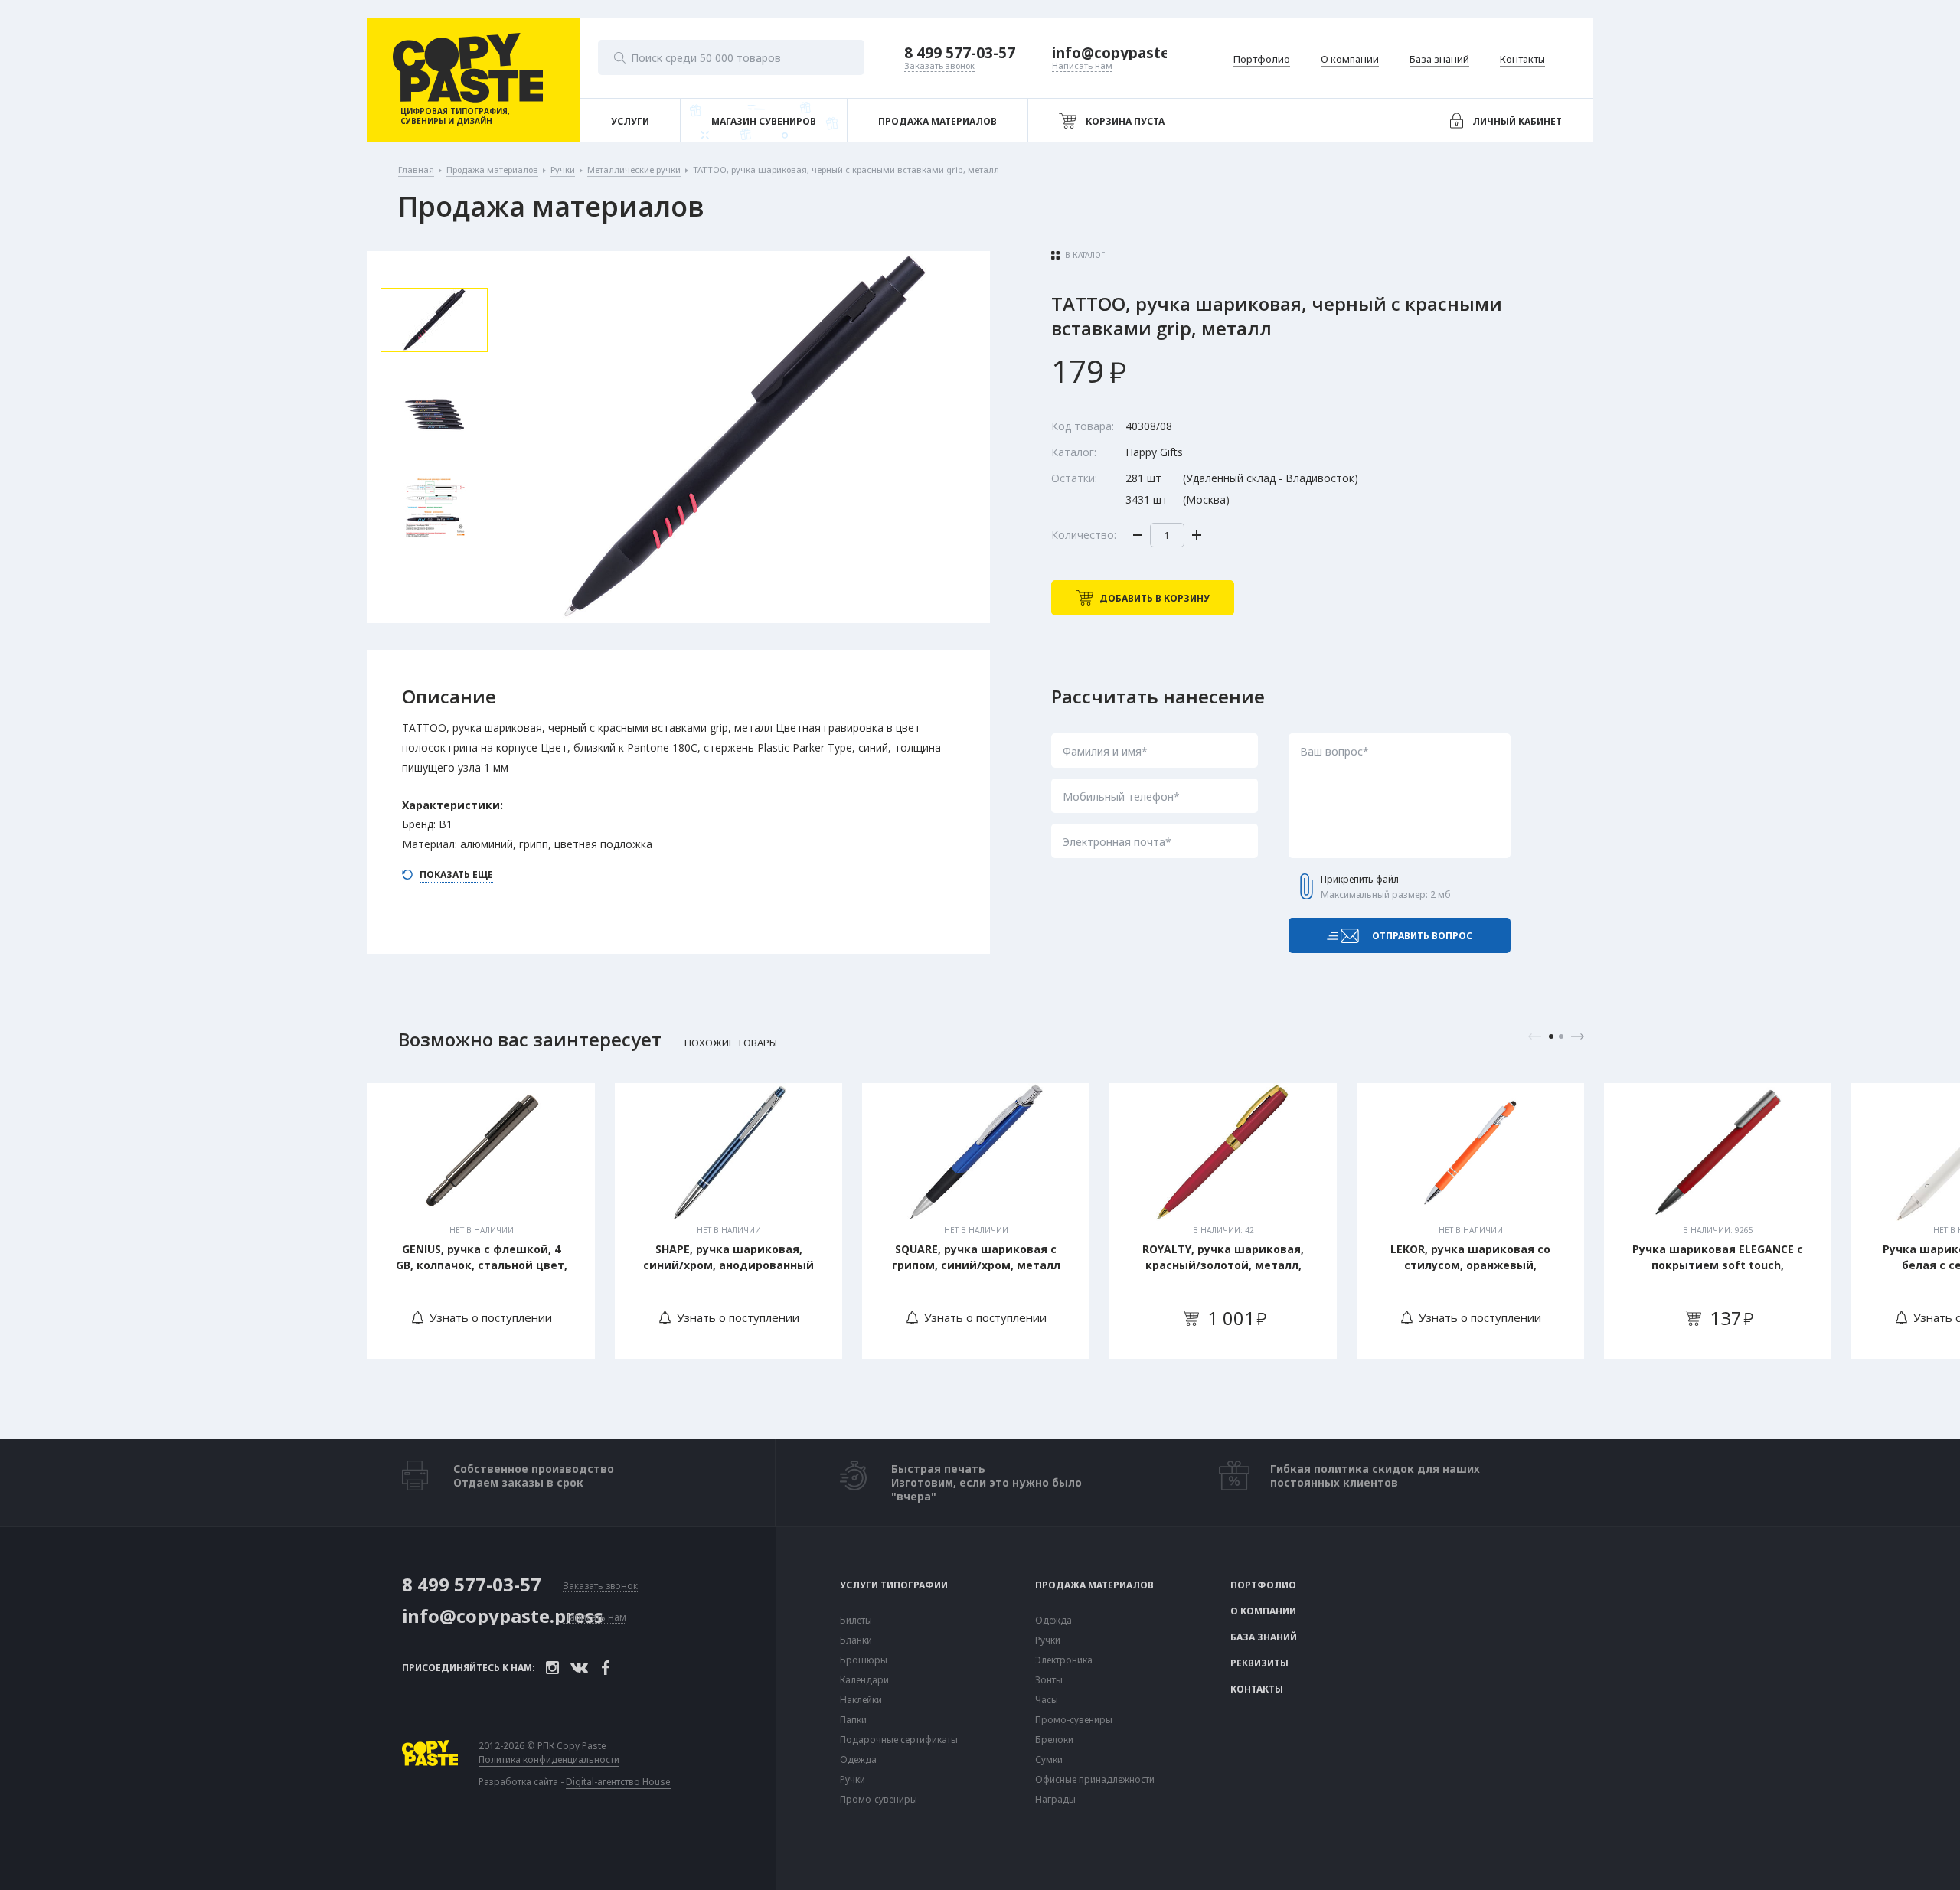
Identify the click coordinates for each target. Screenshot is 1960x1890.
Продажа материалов (1094, 1585)
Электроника (1064, 1660)
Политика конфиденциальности (549, 1760)
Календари (864, 1680)
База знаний (1264, 1637)
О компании (1263, 1611)
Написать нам (595, 1618)
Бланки (856, 1640)
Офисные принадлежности (1095, 1780)
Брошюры (864, 1660)
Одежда (858, 1760)
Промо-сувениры (879, 1800)
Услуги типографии (894, 1585)
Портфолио (1263, 1585)
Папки (853, 1720)
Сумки (1049, 1760)
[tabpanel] (481, 1221)
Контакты (1257, 1689)
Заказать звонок (600, 1586)
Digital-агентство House (618, 1782)
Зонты (1049, 1680)
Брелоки (1054, 1740)
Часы (1047, 1700)
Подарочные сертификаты (899, 1740)
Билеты (856, 1621)
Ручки (853, 1780)
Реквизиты (1259, 1663)
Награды (1055, 1800)
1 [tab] (1551, 1036)
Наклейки (861, 1700)
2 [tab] (1561, 1036)
